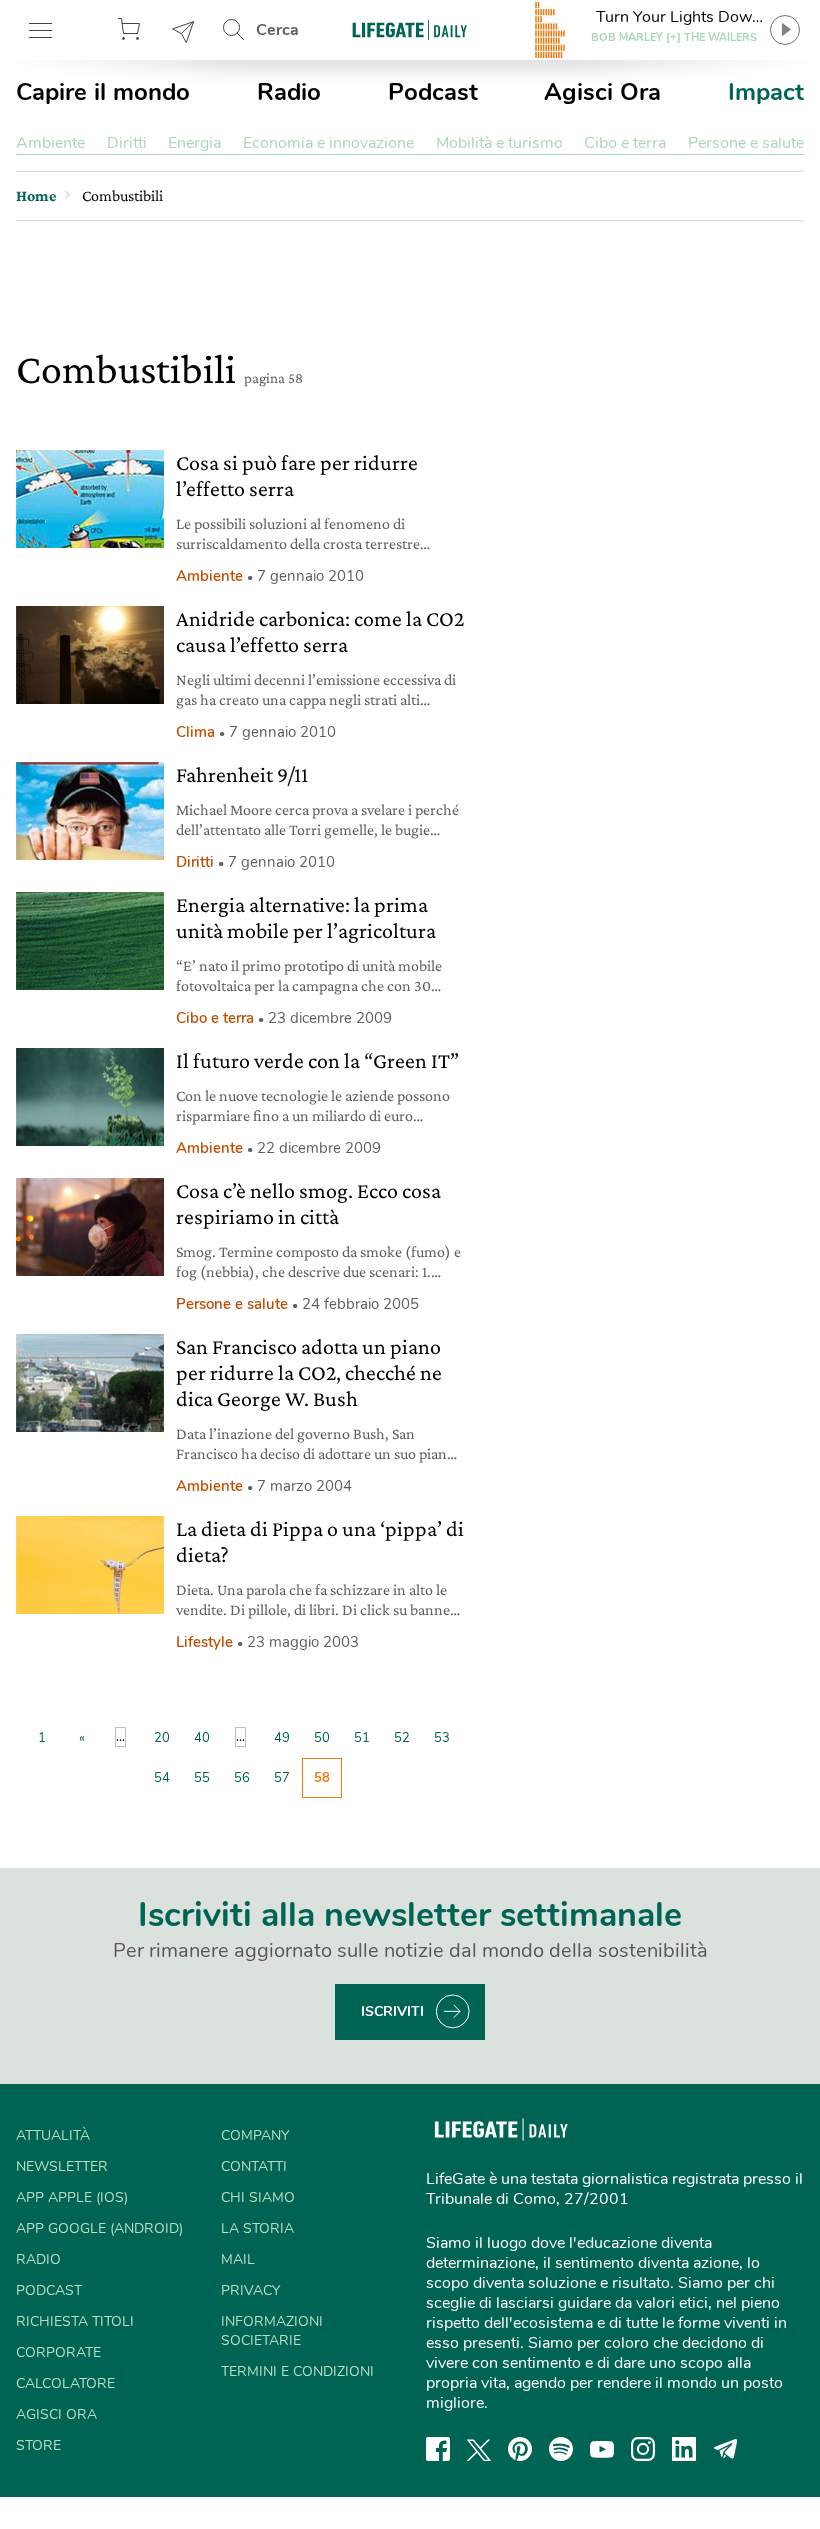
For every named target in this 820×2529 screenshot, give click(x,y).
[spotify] (561, 2449)
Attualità (53, 2135)
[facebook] (438, 2449)
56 (242, 1778)
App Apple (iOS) (72, 2197)
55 (202, 1778)
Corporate (58, 2352)
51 (362, 1738)
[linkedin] (684, 2449)
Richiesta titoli (75, 2321)
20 (162, 1738)
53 (442, 1738)
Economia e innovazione (328, 143)
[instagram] (643, 2449)
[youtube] (602, 2449)
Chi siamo (258, 2197)
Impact (766, 92)
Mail (238, 2259)
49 (282, 1738)
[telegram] (726, 2449)
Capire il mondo (103, 92)
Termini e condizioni (297, 2371)
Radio (289, 92)
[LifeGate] (410, 29)
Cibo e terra (625, 143)
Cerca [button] (277, 30)
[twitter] (479, 2449)
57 (282, 1778)
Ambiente (50, 143)
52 (402, 1738)
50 (322, 1738)
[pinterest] (520, 2449)
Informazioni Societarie (272, 2331)
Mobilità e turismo (499, 143)
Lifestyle (204, 1642)
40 (202, 1738)
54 (162, 1778)
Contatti (254, 2166)
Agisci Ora (602, 92)
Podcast (433, 92)
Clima (195, 732)
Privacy (250, 2290)
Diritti (127, 143)
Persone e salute (746, 143)
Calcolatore (65, 2383)
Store (132, 30)
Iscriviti (392, 2011)
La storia (257, 2228)
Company (255, 2135)
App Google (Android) (99, 2228)
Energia (194, 143)
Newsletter (184, 30)
